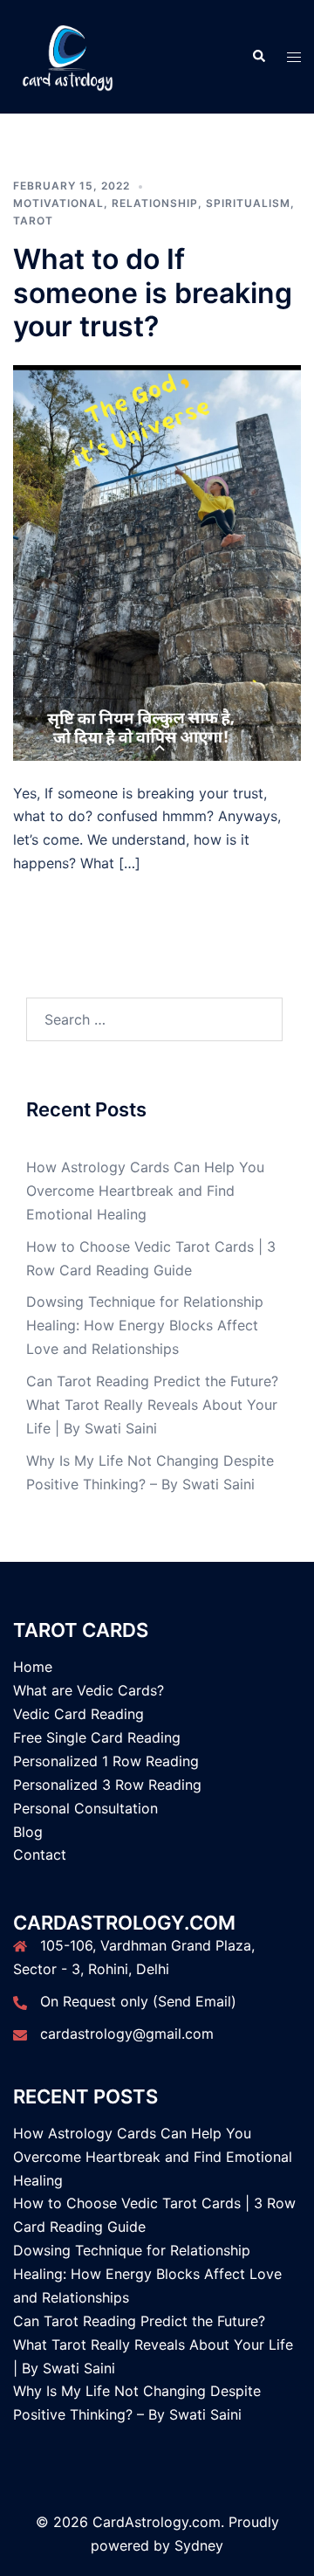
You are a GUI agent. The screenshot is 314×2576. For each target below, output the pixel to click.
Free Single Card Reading (97, 1737)
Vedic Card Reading (78, 1714)
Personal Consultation (85, 1808)
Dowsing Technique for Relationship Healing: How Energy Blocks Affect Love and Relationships (145, 1325)
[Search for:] (154, 1019)
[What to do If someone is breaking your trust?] (157, 561)
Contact (40, 1854)
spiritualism (248, 203)
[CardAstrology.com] (68, 55)
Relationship (155, 203)
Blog (28, 1832)
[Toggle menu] (294, 57)
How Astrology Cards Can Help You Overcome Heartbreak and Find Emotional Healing (145, 1191)
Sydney (199, 2545)
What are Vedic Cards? (89, 1690)
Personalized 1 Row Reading (106, 1761)
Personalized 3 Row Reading (107, 1785)
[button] (258, 57)
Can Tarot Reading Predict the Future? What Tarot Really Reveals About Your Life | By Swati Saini (152, 1405)
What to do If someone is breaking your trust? (153, 293)
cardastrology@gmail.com (127, 2034)
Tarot (33, 221)
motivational (58, 203)
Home (33, 1667)
